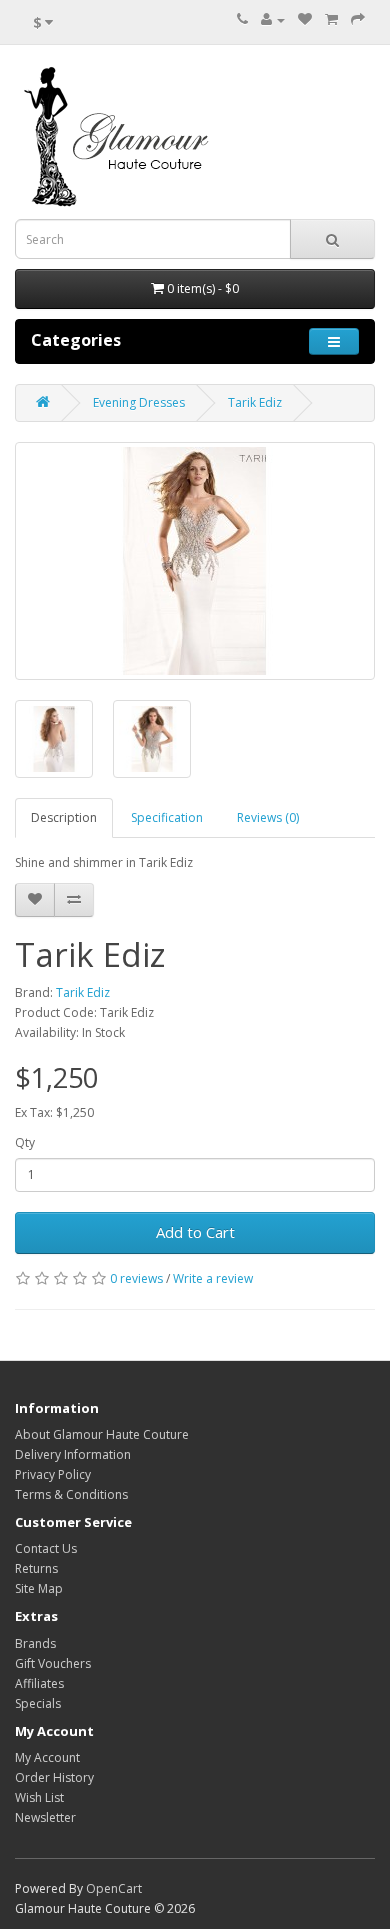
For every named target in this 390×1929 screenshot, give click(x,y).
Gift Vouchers (53, 1663)
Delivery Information (73, 1454)
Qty (25, 1142)
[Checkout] (358, 19)
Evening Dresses (139, 402)
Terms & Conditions (71, 1494)
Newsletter (45, 1817)
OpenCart (114, 1888)
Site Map (39, 1588)
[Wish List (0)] (305, 19)
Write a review (213, 1278)
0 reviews (136, 1278)
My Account (47, 1757)
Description (64, 817)
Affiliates (39, 1683)
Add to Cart (195, 1232)
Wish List (39, 1797)
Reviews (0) (268, 817)
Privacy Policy (53, 1474)
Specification (167, 817)
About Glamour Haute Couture (102, 1434)
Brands (35, 1643)
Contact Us (46, 1548)
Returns (36, 1568)
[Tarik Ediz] (195, 561)
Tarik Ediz (255, 402)
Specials (38, 1703)
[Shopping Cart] (331, 19)
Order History (54, 1777)
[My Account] (273, 19)
